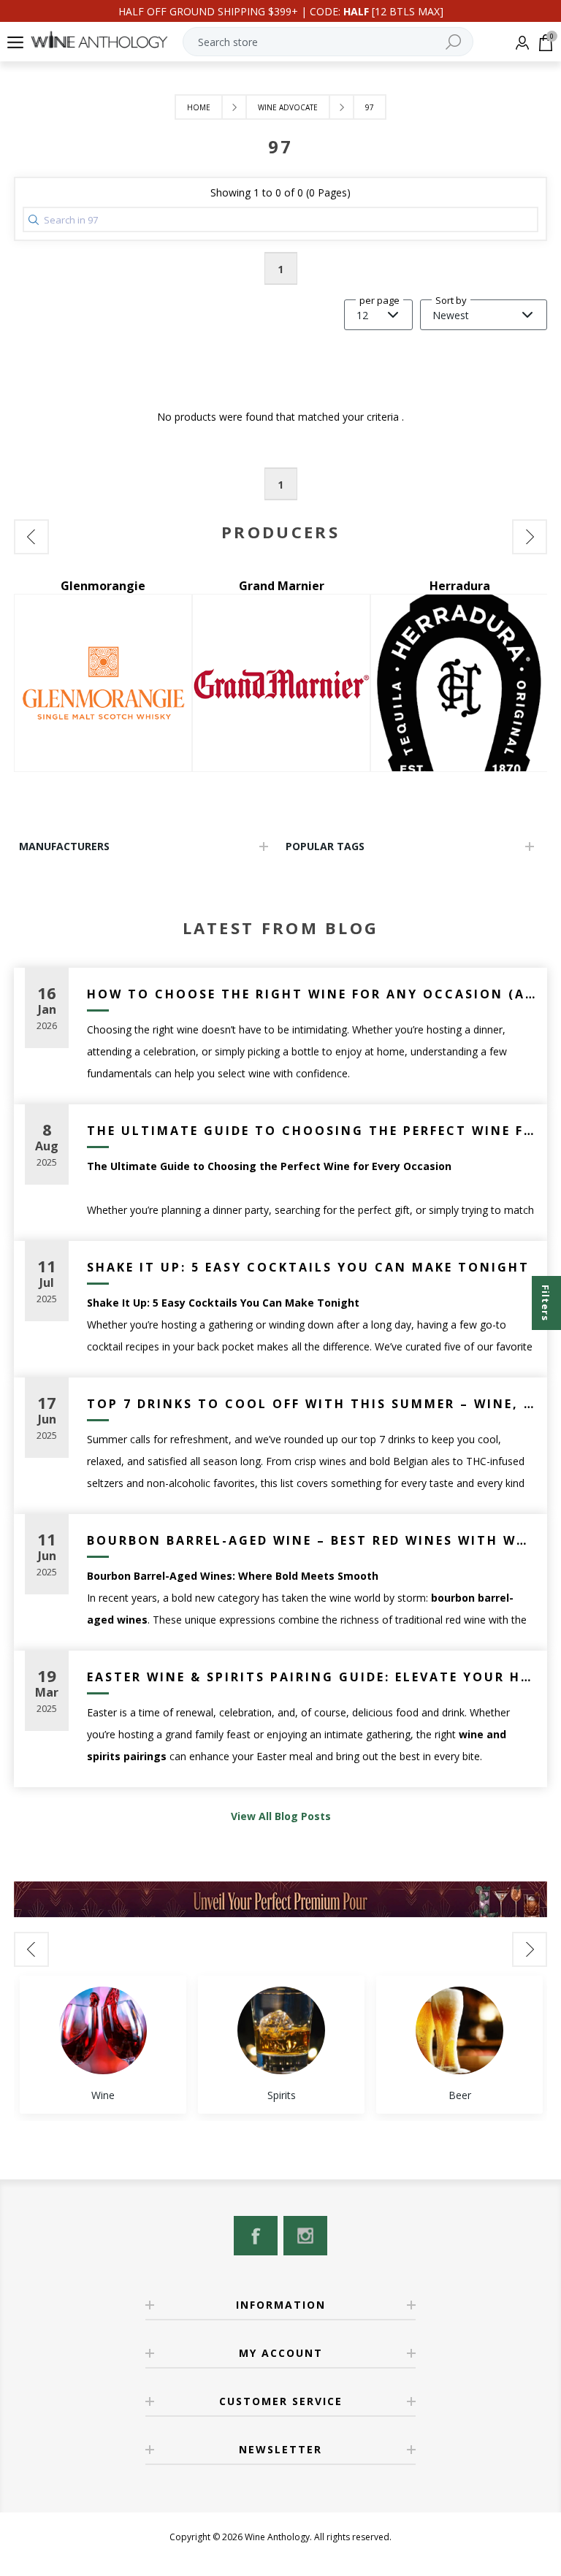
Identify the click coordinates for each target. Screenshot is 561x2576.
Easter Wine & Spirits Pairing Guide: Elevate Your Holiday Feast (312, 1677)
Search (453, 42)
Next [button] (530, 537)
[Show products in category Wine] (103, 2030)
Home (199, 107)
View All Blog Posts (281, 1816)
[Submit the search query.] (34, 220)
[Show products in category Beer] (459, 2030)
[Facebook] (256, 2236)
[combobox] (328, 42)
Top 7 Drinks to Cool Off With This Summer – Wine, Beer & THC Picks (312, 1404)
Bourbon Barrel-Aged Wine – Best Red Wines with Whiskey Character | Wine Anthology (312, 1540)
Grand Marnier (282, 586)
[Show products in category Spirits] (281, 2030)
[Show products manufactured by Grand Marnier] (281, 683)
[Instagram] (305, 2236)
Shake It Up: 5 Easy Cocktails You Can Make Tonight (308, 1267)
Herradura (460, 586)
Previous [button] (31, 537)
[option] (103, 675)
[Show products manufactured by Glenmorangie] (103, 683)
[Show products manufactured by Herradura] (459, 683)
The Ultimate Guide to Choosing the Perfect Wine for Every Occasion (312, 1131)
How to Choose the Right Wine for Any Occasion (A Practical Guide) (312, 994)
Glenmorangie (103, 586)
